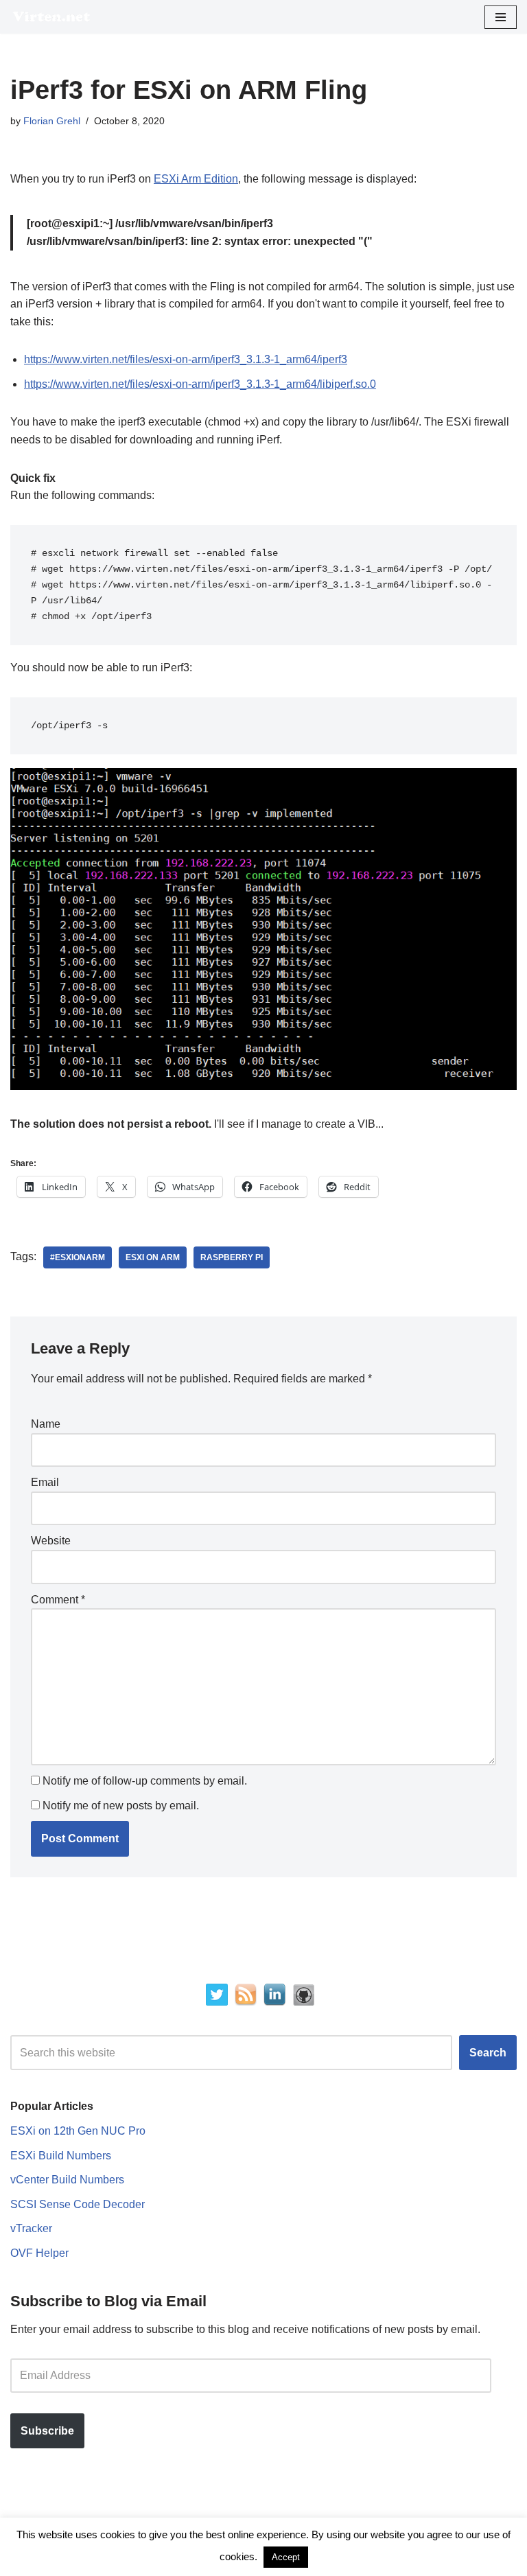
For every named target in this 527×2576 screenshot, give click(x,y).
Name (46, 1424)
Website (51, 1541)
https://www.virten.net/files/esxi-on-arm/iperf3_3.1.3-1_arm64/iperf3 (186, 359)
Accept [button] (286, 2557)
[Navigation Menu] (501, 17)
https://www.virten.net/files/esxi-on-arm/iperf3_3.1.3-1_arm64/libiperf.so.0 (200, 384)
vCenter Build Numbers (67, 2180)
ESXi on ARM (153, 1257)
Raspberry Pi (232, 1257)
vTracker (31, 2228)
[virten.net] (51, 17)
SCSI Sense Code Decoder (78, 2204)
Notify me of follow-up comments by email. (145, 1781)
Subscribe (47, 2431)
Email (45, 1482)
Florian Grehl (52, 121)
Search (488, 2053)
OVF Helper (39, 2253)
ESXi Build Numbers (61, 2156)
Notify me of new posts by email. (121, 1806)
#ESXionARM (78, 1257)
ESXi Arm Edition (196, 179)
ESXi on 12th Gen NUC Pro (78, 2131)
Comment (58, 1600)
